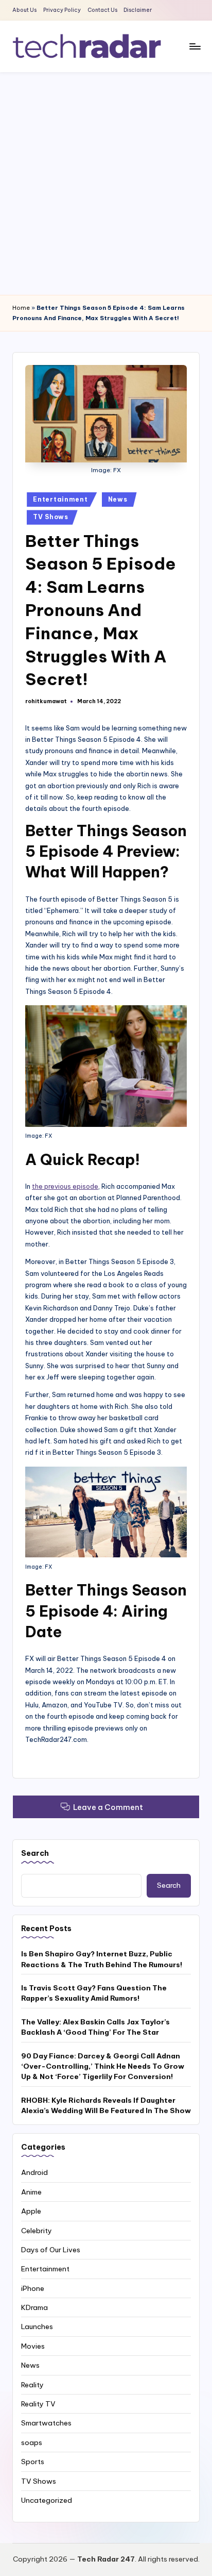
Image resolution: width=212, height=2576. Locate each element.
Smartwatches (46, 2423)
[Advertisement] (106, 184)
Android (34, 2172)
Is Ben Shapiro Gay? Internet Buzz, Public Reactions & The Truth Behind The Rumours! (102, 1959)
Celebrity (37, 2231)
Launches (37, 2326)
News (118, 499)
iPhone (33, 2288)
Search (35, 1853)
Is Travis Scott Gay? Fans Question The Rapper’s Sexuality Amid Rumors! (94, 1993)
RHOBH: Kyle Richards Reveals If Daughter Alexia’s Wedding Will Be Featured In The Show (106, 2105)
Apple (31, 2211)
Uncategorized (47, 2500)
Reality (32, 2385)
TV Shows (51, 517)
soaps (32, 2442)
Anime (31, 2192)
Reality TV (38, 2404)
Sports (33, 2462)
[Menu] (195, 46)
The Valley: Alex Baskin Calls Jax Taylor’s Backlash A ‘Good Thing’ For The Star (95, 2027)
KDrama (34, 2307)
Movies (33, 2346)
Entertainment (60, 499)
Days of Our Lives (51, 2250)
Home (21, 308)
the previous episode (65, 1186)
